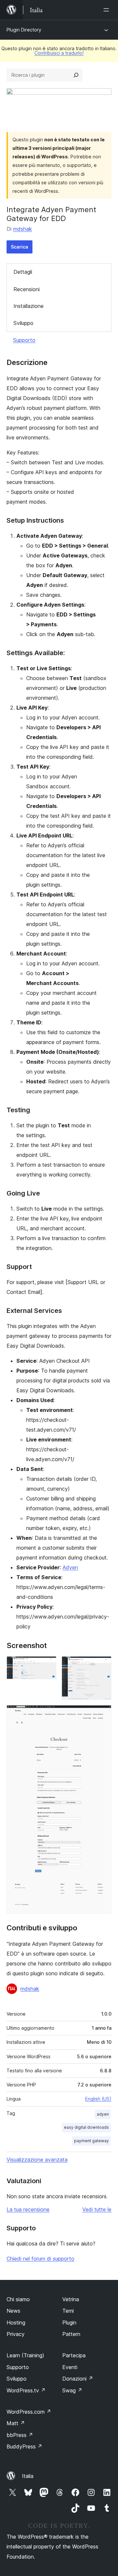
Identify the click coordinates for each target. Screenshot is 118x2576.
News (13, 2311)
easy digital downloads (86, 2127)
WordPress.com (29, 2412)
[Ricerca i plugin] (76, 75)
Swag (72, 2390)
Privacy (16, 2334)
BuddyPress (24, 2446)
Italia (28, 2476)
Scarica (20, 247)
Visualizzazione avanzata (37, 2160)
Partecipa (74, 2355)
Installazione (29, 306)
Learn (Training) (25, 2355)
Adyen (70, 1567)
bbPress (20, 2435)
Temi (68, 2311)
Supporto (24, 340)
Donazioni (78, 2379)
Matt (16, 2423)
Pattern (71, 2334)
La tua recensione (28, 2209)
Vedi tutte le (97, 2209)
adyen (103, 2114)
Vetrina (71, 2299)
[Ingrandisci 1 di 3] (48, 1665)
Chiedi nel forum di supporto (40, 2259)
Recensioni (27, 289)
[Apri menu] (108, 10)
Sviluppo (23, 323)
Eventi (70, 2367)
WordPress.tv (26, 2390)
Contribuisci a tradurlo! (59, 53)
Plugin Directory (24, 30)
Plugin (69, 2323)
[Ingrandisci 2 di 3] (103, 1665)
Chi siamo (18, 2299)
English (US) (98, 2099)
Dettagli (23, 272)
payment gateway (91, 2141)
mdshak (23, 229)
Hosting (16, 2323)
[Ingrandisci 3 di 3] (103, 1714)
